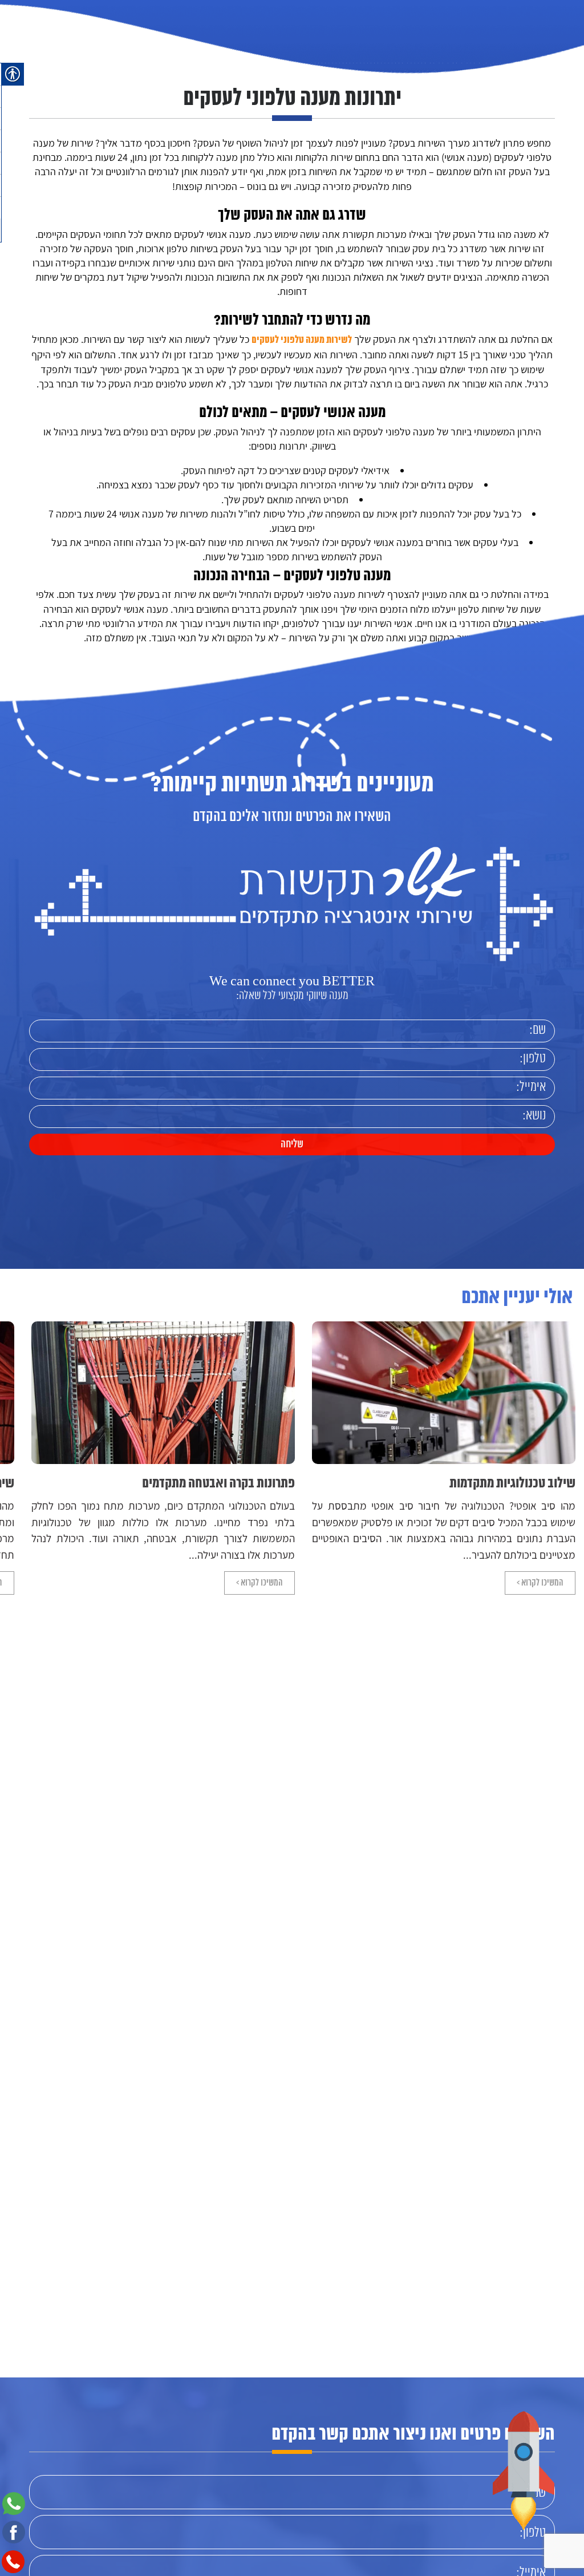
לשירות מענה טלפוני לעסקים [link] (302, 340)
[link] (61, 45)
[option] (361, 1458)
